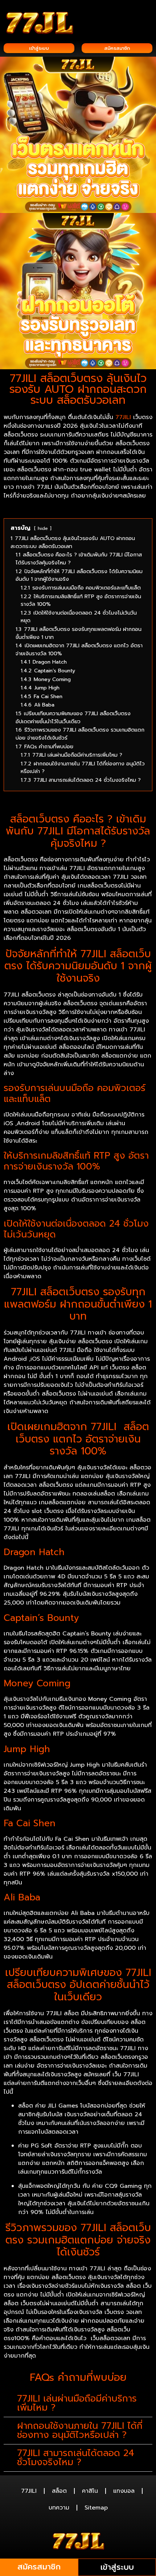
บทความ (59, 2508)
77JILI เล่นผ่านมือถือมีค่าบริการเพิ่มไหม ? (77, 2403)
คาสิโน (90, 2491)
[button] (147, 15)
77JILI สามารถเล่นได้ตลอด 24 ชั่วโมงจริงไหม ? (76, 2458)
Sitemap (96, 2508)
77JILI (123, 417)
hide (43, 528)
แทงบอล (124, 2491)
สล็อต (59, 2491)
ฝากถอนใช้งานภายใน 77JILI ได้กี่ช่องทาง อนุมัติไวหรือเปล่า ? (80, 2430)
